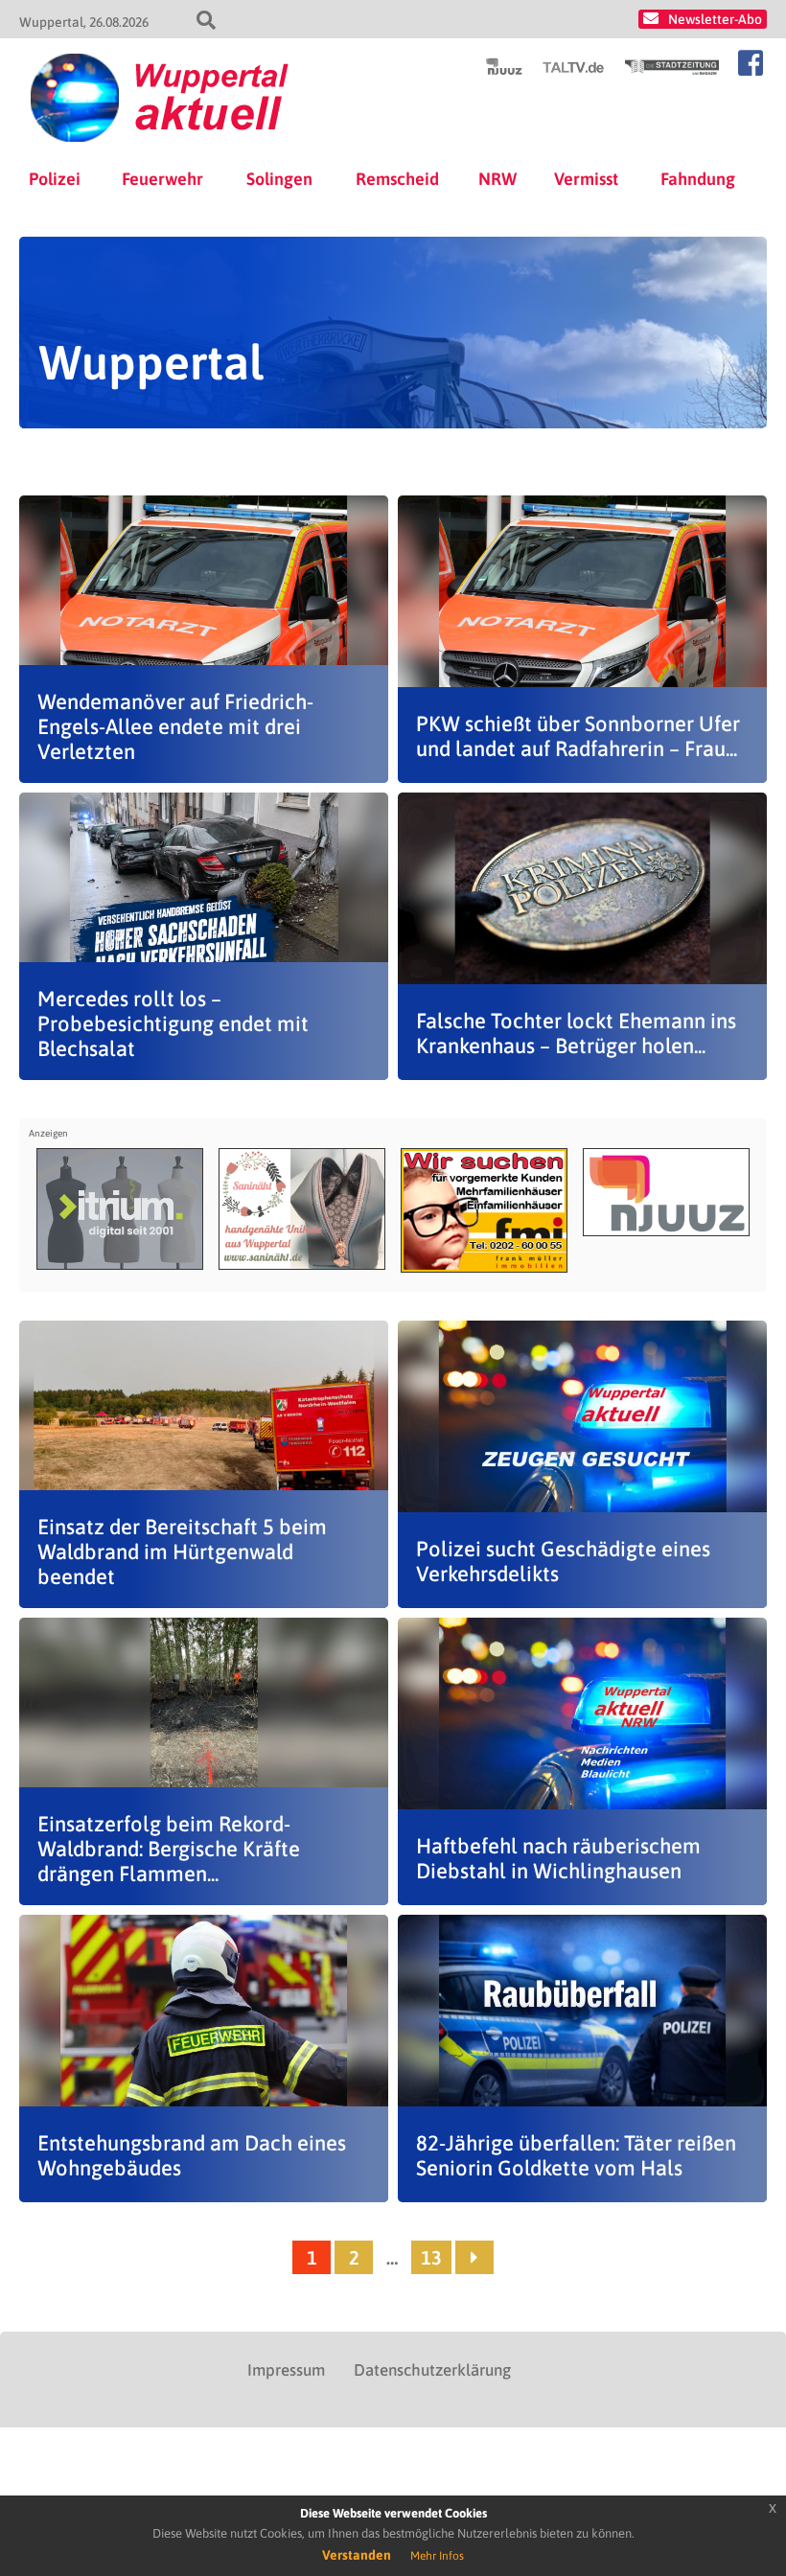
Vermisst (586, 179)
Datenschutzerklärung (432, 2370)
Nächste (474, 2257)
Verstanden (357, 2555)
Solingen (279, 179)
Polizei (55, 179)
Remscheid (397, 179)
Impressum (286, 2370)
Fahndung (698, 179)
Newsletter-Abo (715, 19)
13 (431, 2257)
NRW (497, 179)
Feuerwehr (162, 179)
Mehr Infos (437, 2556)
